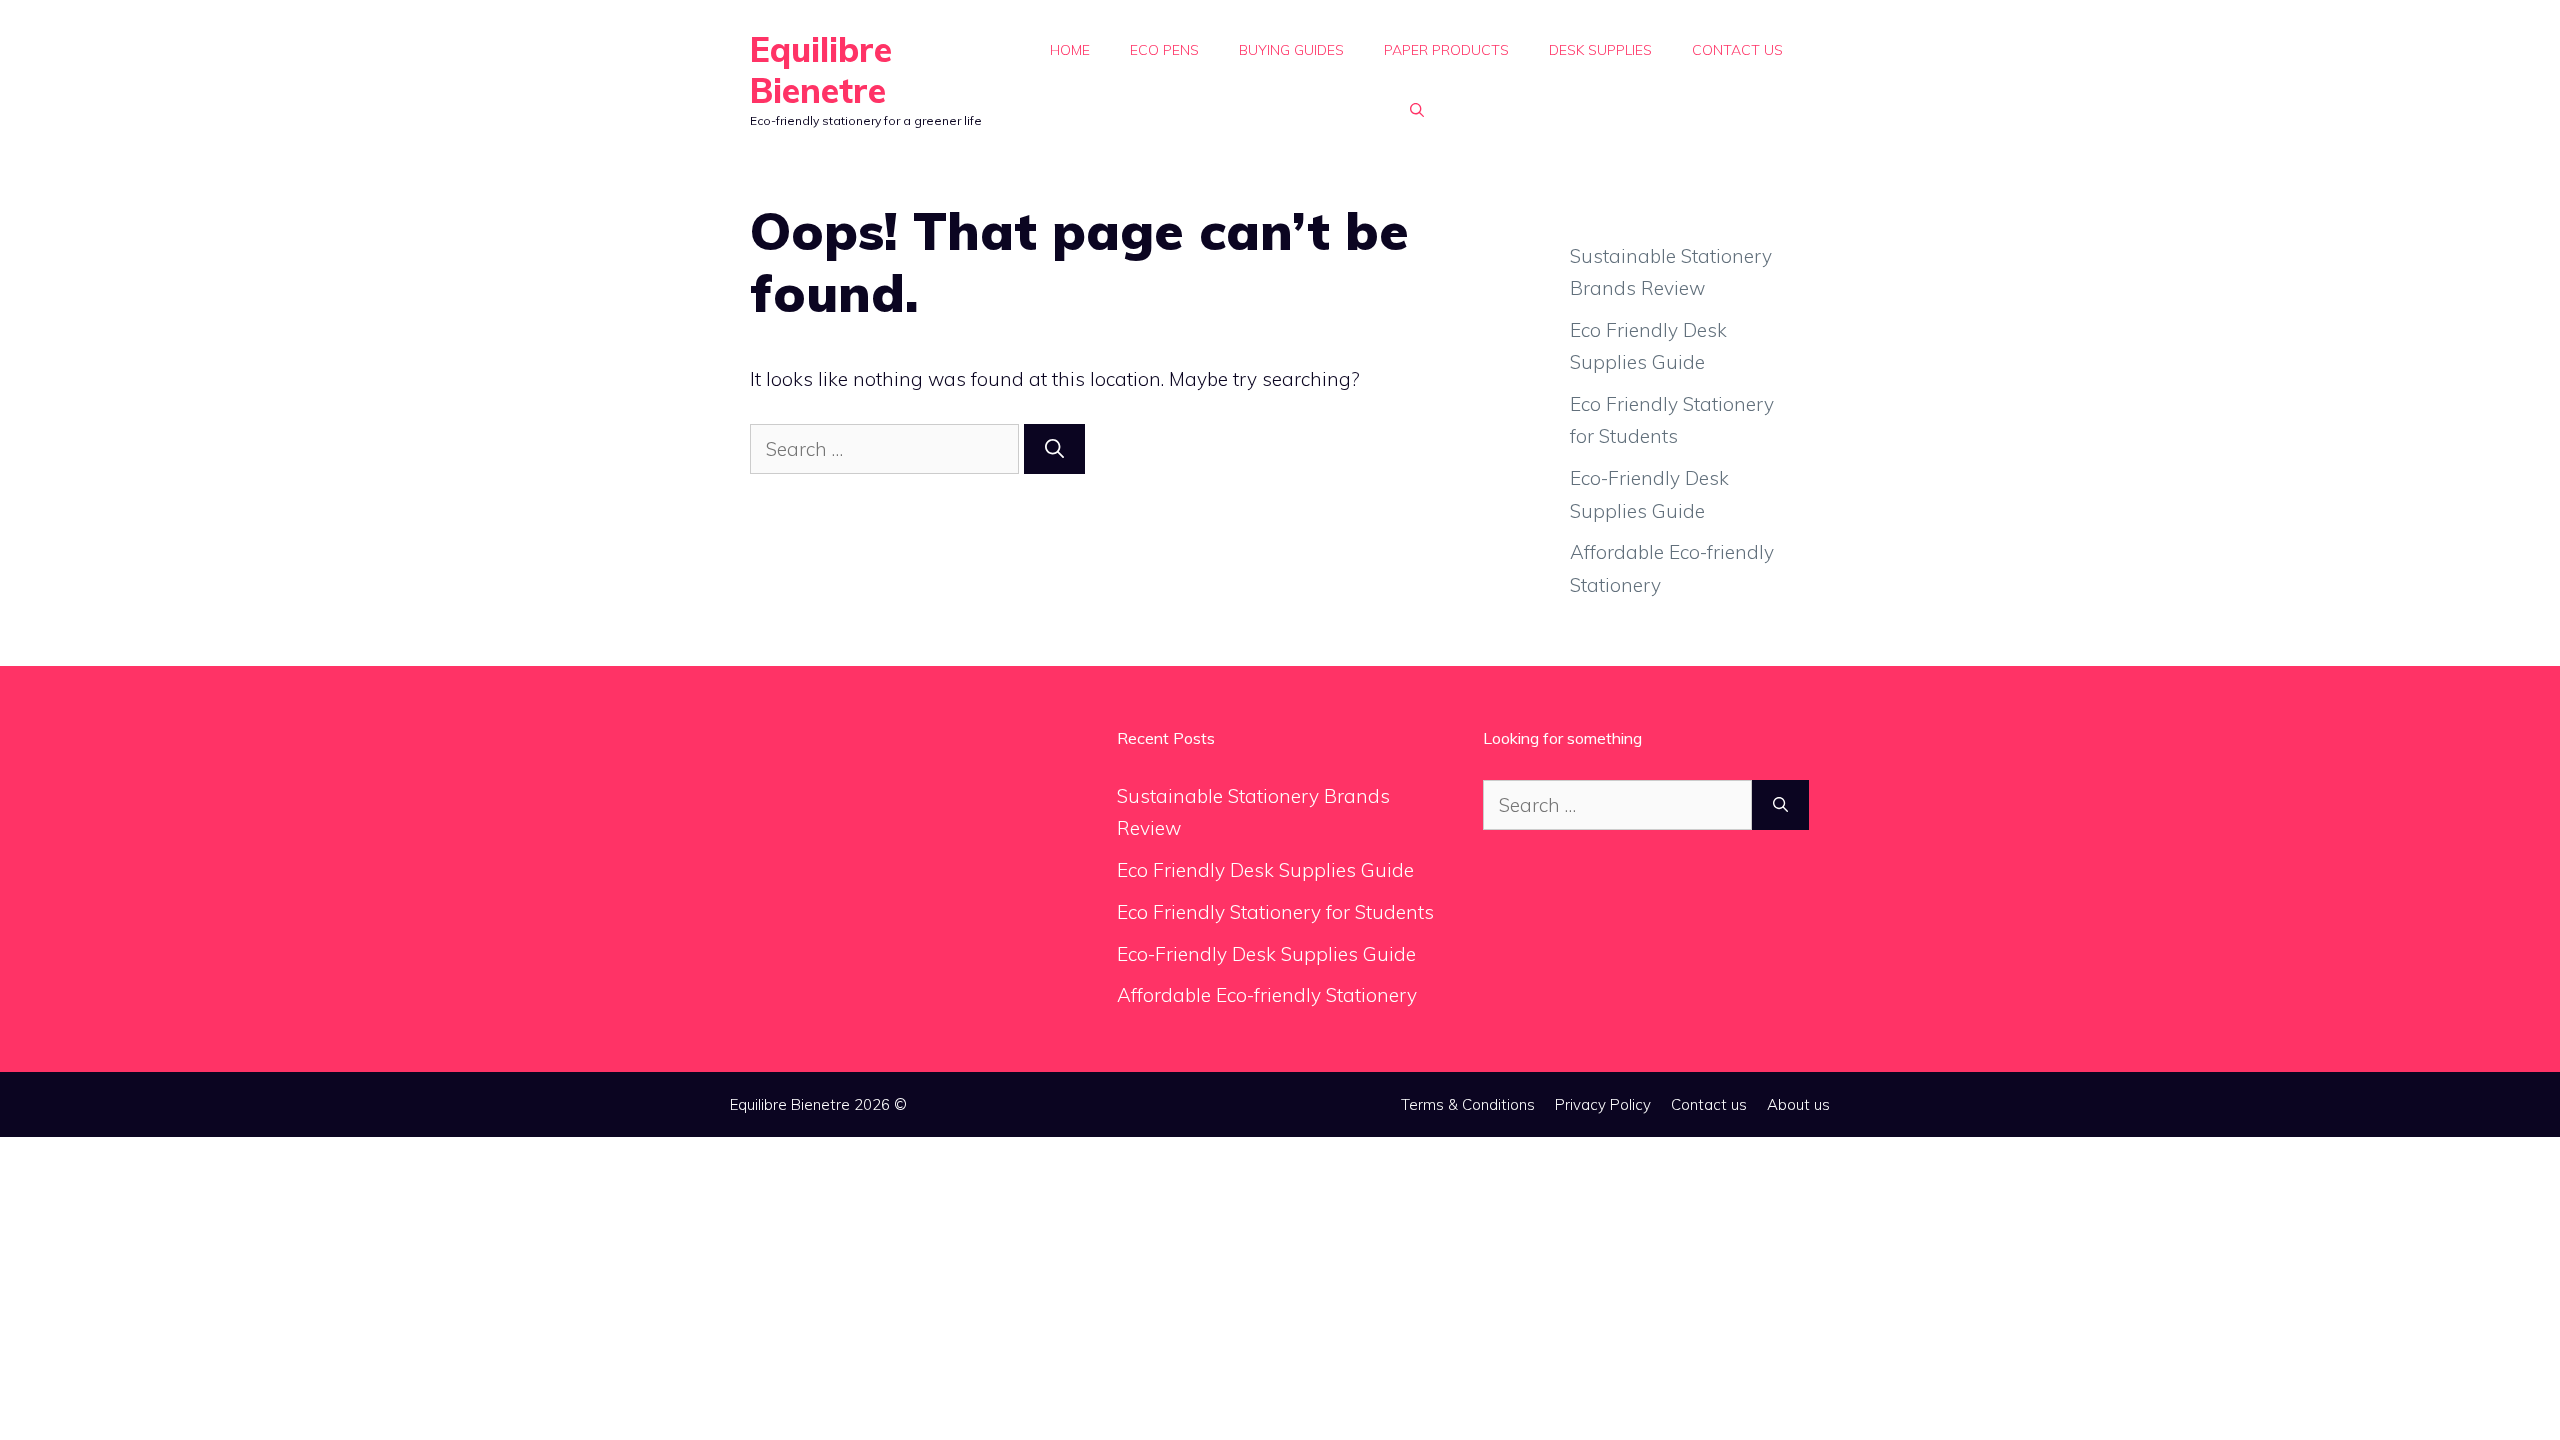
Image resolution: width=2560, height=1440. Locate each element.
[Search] (1054, 449)
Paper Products (1446, 50)
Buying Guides (1291, 50)
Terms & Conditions (1468, 1104)
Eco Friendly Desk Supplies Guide (1265, 870)
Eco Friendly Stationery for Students (1275, 912)
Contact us (1737, 50)
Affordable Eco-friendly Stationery (1267, 995)
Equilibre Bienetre (821, 70)
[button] (1417, 110)
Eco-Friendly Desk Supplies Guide (1266, 954)
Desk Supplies (1600, 50)
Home (1070, 50)
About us (1798, 1104)
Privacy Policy (1603, 1104)
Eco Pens (1164, 50)
